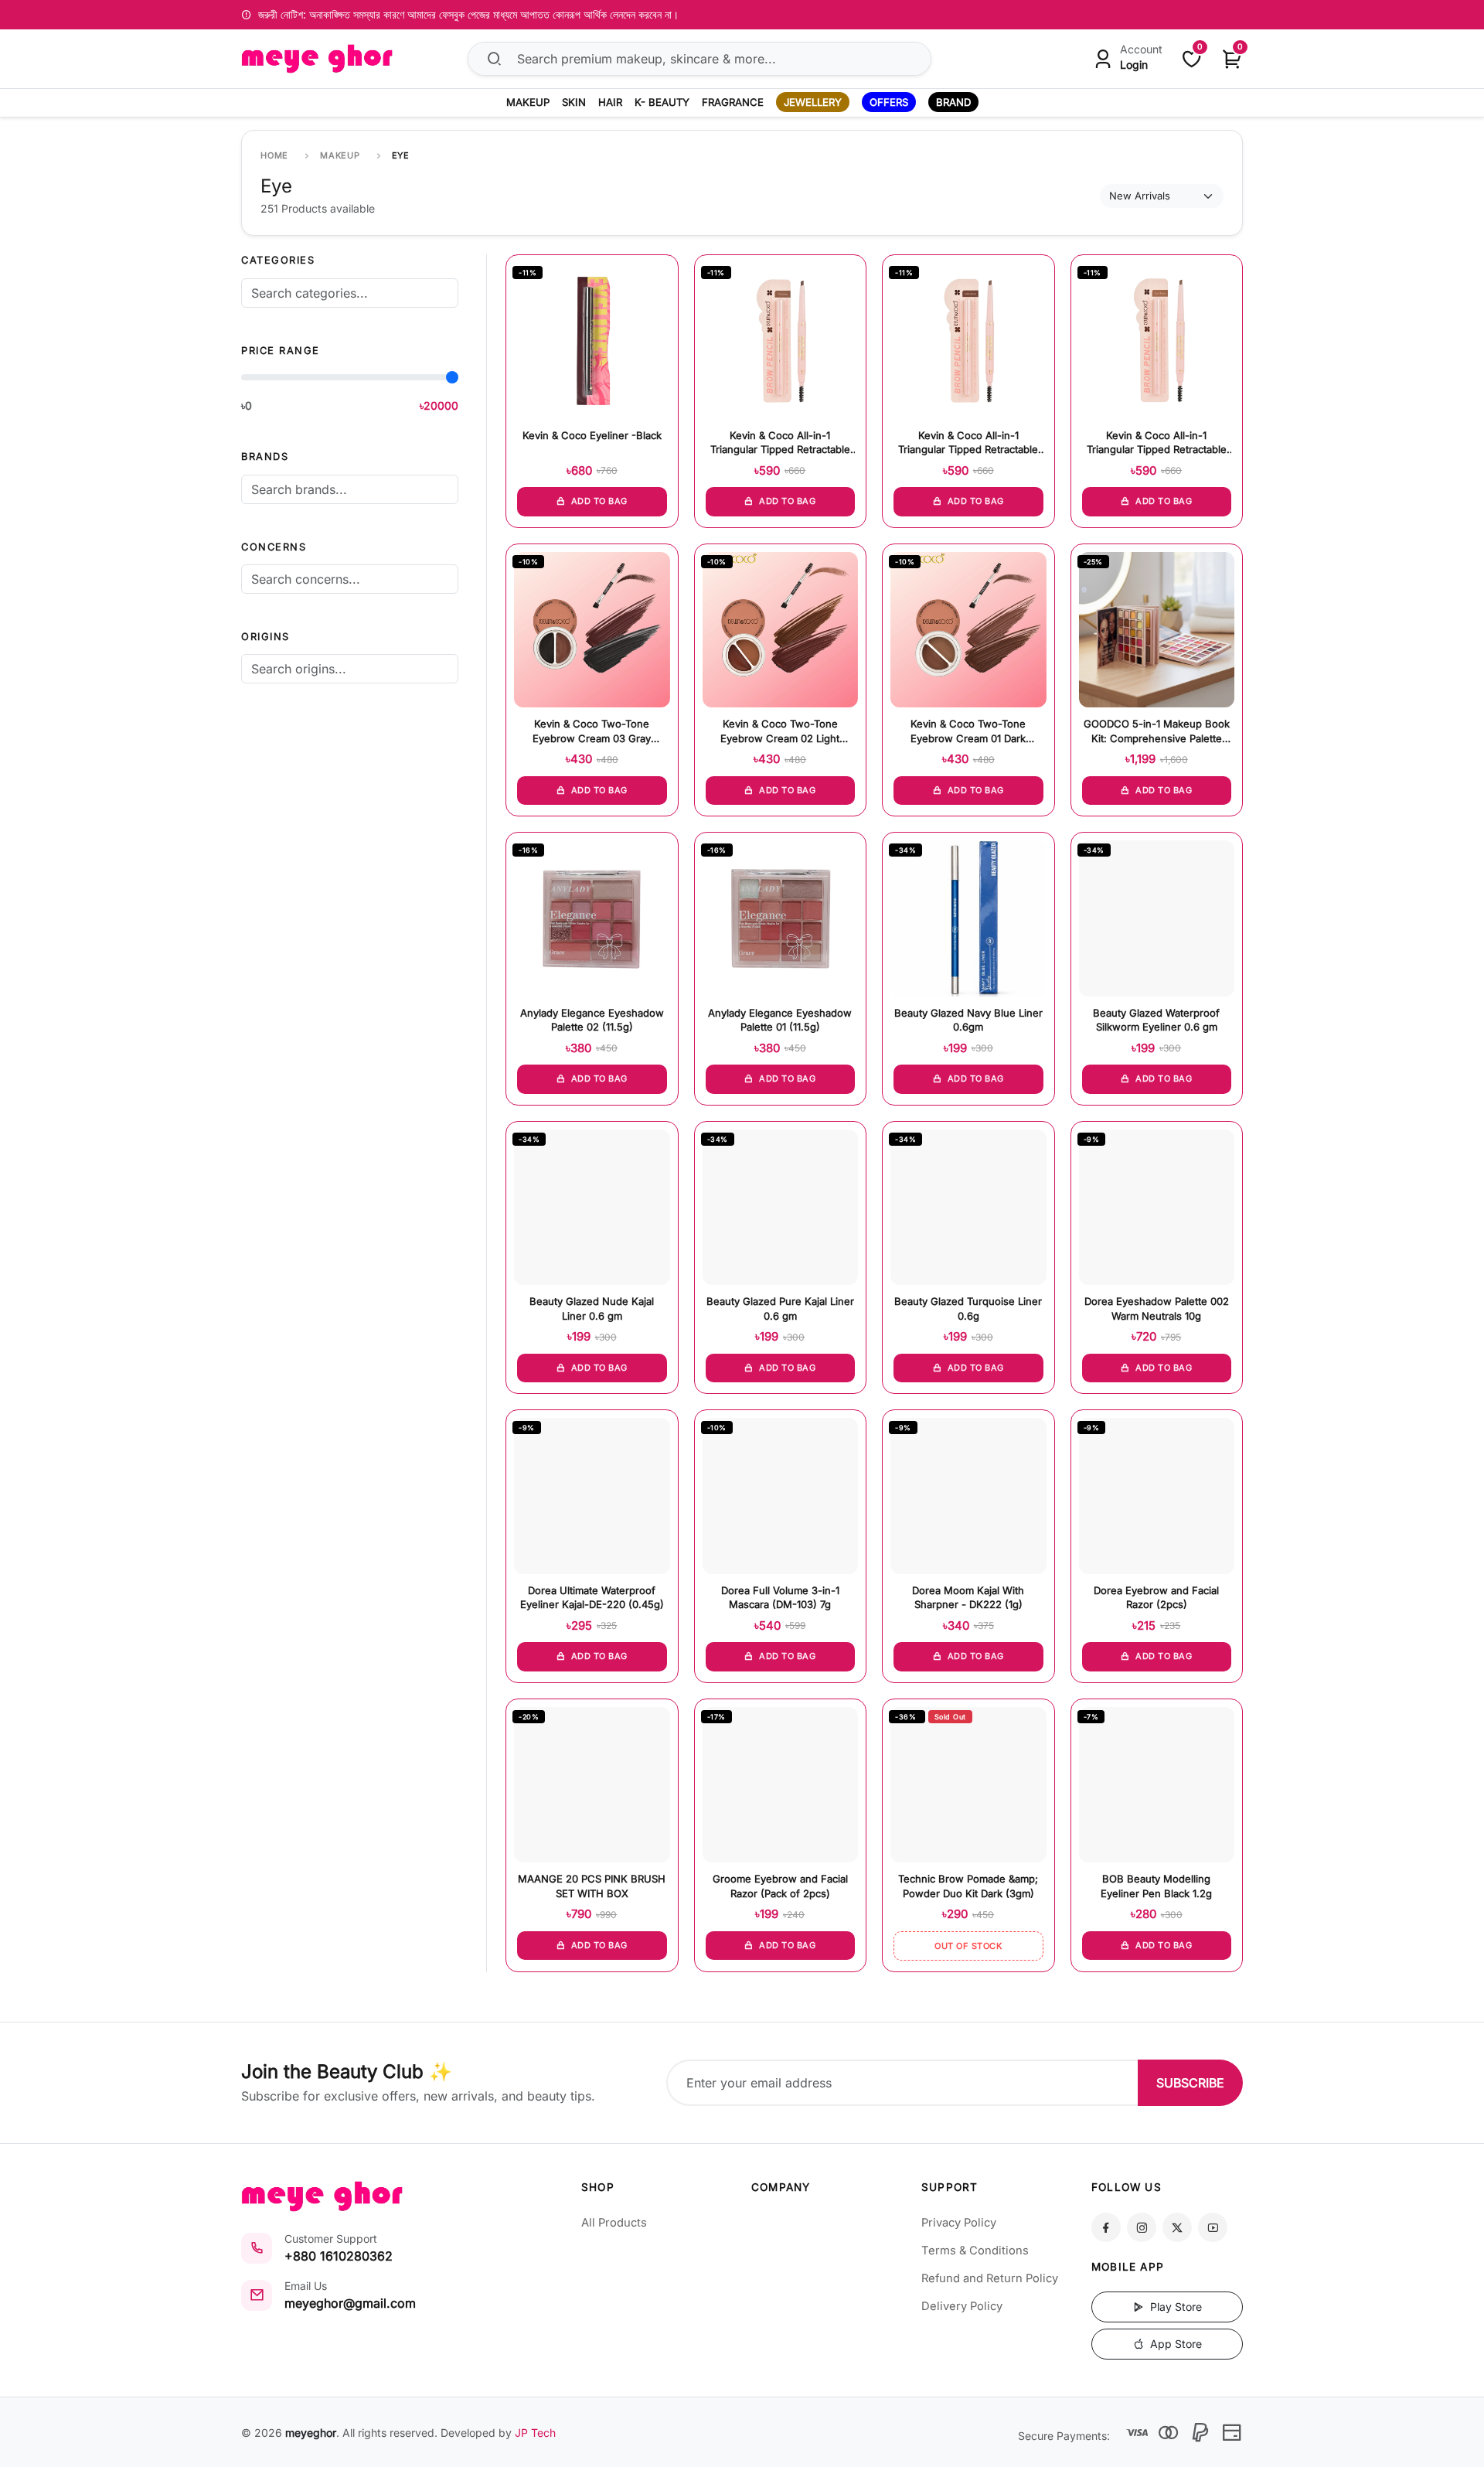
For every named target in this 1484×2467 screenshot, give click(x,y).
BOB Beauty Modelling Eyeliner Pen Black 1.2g (1156, 1886)
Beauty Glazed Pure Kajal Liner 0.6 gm (780, 1308)
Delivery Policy (962, 2306)
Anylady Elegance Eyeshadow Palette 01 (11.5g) (780, 1020)
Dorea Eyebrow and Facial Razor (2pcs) (1156, 1597)
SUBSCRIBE (1190, 2083)
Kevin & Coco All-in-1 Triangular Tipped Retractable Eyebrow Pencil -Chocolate (780, 443)
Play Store (1174, 2307)
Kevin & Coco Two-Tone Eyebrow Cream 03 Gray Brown (592, 732)
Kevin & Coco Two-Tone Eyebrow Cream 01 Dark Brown (968, 732)
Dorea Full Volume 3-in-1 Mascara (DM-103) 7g (780, 1597)
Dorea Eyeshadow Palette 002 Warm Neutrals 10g (1157, 1308)
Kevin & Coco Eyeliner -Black (592, 435)
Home (274, 155)
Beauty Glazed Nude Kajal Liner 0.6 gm (592, 1308)
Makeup (340, 155)
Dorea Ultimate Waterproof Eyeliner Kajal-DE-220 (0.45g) (592, 1597)
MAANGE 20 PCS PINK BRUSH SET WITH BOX (592, 1886)
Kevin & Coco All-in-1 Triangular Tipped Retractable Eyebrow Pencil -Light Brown (1157, 443)
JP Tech (535, 2433)
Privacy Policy (959, 2223)
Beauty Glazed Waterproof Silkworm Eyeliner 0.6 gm (1156, 1020)
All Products (614, 2223)
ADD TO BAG (598, 501)
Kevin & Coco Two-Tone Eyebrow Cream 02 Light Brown (780, 732)
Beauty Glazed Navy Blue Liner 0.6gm (968, 1020)
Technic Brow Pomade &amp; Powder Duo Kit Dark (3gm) (968, 1886)
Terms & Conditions (975, 2251)
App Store (1174, 2344)
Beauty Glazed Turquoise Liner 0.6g (968, 1308)
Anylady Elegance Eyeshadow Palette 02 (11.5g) (592, 1020)
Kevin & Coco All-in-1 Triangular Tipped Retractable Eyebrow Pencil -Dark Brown (968, 443)
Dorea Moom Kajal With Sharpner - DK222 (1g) (968, 1597)
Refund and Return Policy (990, 2278)
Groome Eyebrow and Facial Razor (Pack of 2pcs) (780, 1886)
